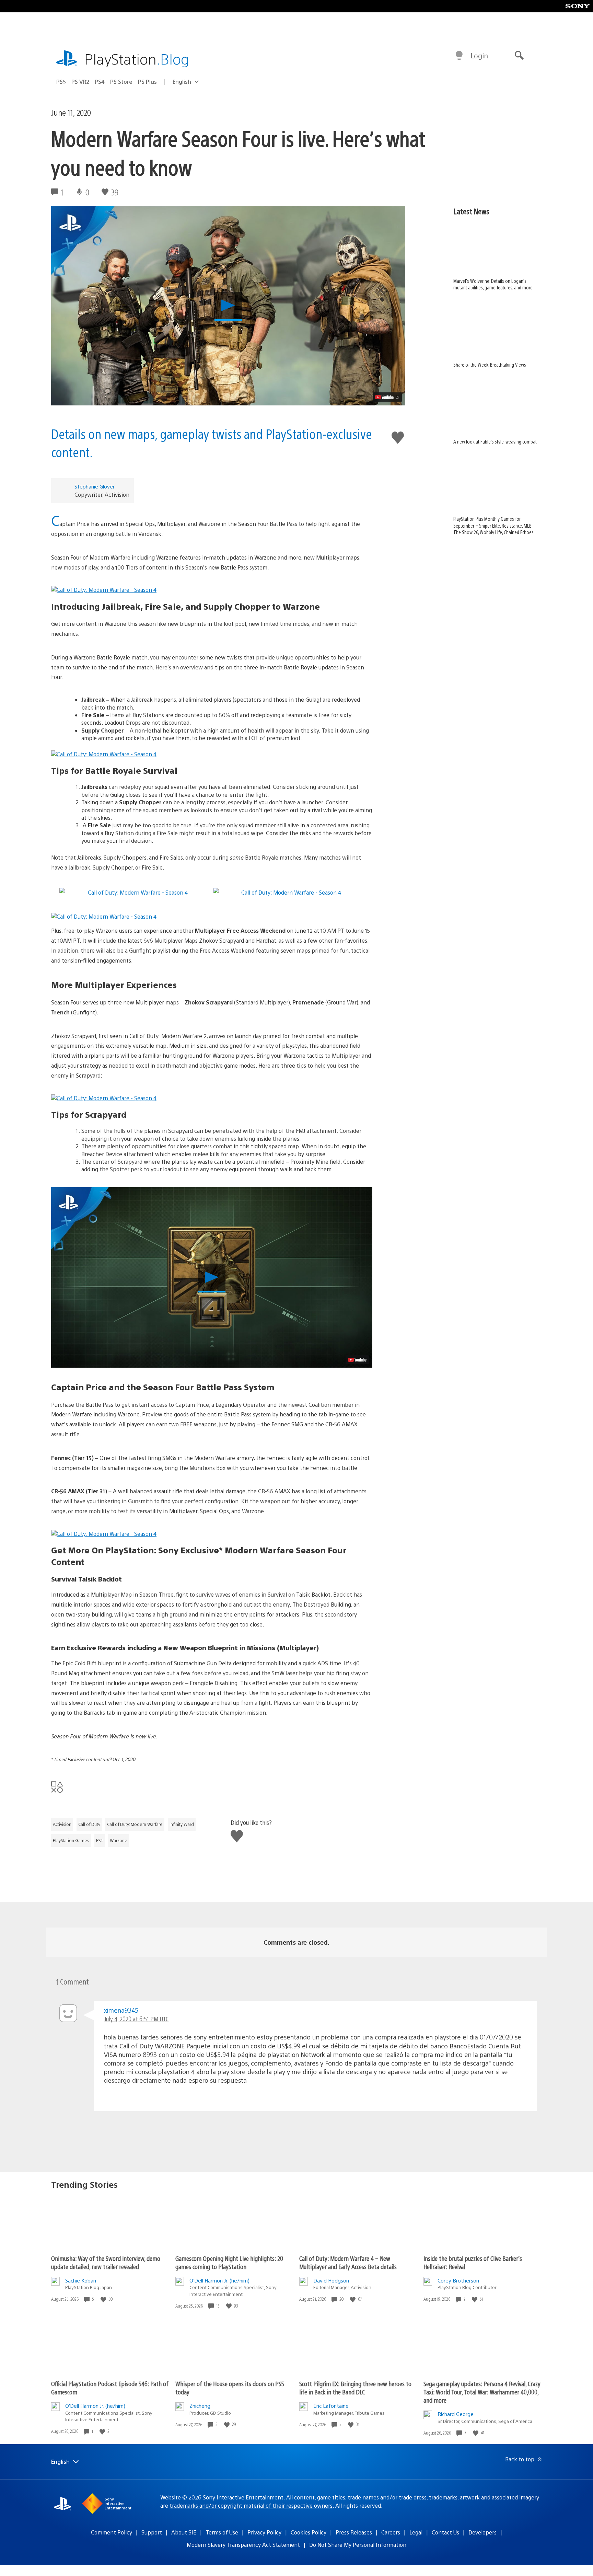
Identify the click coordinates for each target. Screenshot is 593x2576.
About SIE (184, 2532)
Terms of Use (222, 2532)
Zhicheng (200, 2406)
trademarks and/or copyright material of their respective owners (251, 2505)
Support (152, 2532)
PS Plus (147, 82)
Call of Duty (89, 1824)
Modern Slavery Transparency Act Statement (243, 2545)
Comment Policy (112, 2532)
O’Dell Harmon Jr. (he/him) (219, 2280)
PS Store (121, 82)
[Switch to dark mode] (459, 56)
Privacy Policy (264, 2532)
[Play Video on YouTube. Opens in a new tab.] (387, 397)
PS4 (100, 82)
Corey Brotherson (458, 2280)
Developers (482, 2532)
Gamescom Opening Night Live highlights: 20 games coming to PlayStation (229, 2262)
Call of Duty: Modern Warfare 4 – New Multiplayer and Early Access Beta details (348, 2262)
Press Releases (354, 2532)
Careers (391, 2532)
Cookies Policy (309, 2532)
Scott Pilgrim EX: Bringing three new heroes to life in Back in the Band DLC (355, 2388)
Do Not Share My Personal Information (358, 2545)
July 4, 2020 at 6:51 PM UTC (136, 2019)
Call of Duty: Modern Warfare (135, 1824)
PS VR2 (80, 82)
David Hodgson (331, 2280)
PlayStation (137, 59)
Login (479, 55)
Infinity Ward (182, 1824)
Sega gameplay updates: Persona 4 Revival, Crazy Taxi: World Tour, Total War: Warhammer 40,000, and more (482, 2392)
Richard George (456, 2414)
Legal (416, 2532)
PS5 (61, 82)
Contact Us (445, 2532)
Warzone (119, 1840)
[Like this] (104, 2299)
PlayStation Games (71, 1840)
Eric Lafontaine (331, 2406)
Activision (62, 1824)
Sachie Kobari (81, 2280)
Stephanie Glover (95, 486)
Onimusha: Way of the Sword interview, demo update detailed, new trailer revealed (106, 2262)
